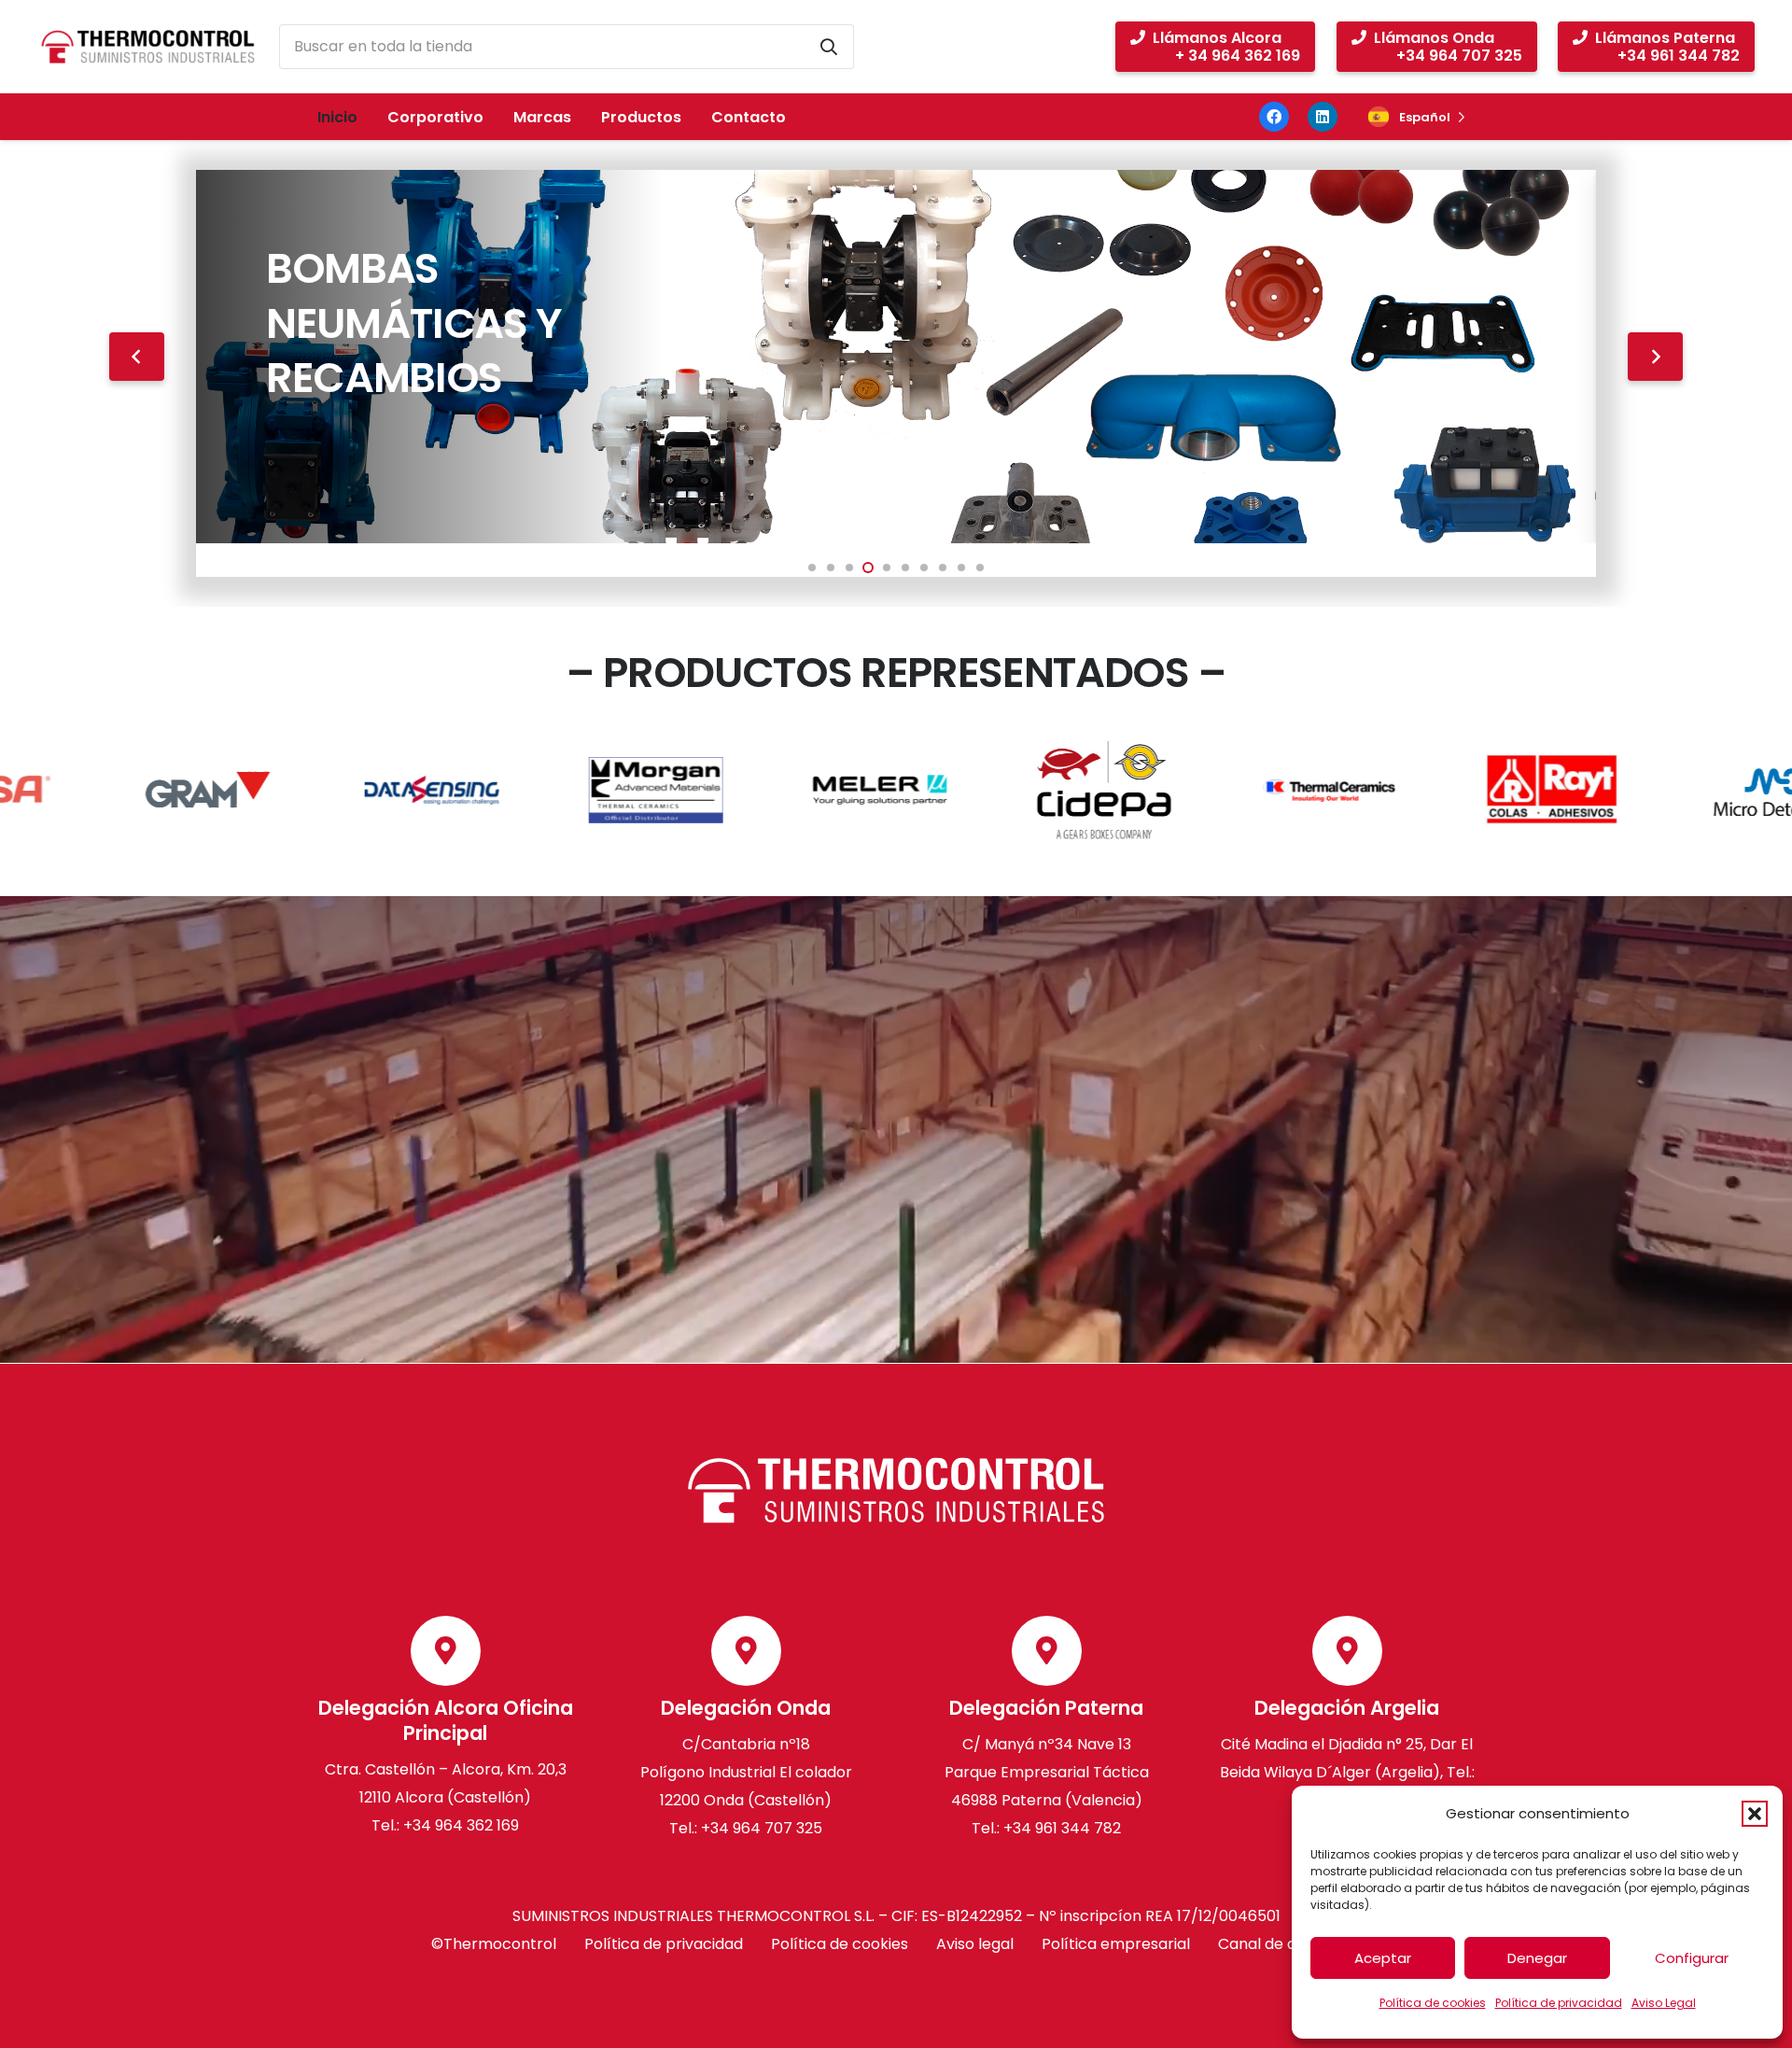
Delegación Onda (746, 1709)
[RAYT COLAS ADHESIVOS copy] (1425, 790)
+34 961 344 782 (1060, 1828)
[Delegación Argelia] (1347, 1651)
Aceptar (1383, 1958)
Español (1425, 117)
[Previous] (137, 357)
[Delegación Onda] (746, 1651)
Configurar (1692, 1958)
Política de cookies (1433, 2003)
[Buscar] (829, 47)
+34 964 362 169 (461, 1825)
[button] (1755, 1814)
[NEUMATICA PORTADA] (896, 357)
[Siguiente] (1655, 357)
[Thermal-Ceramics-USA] (1201, 790)
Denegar (1537, 1958)
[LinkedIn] (1323, 117)
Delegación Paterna (1046, 1709)
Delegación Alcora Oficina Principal (446, 1721)
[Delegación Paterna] (1047, 1651)
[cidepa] (977, 790)
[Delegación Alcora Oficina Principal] (446, 1651)
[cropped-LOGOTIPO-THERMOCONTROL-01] (148, 47)
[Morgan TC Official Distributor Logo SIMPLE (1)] (529, 790)
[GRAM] (81, 790)
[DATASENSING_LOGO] (305, 790)
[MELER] (753, 790)
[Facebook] (1274, 117)
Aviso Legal (1664, 2003)
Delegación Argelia (1347, 1709)
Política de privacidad (1559, 2003)
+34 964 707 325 (762, 1828)
